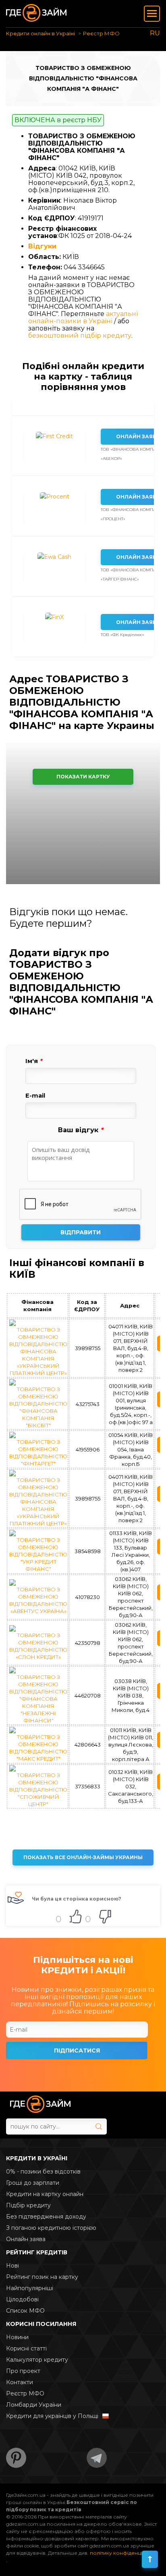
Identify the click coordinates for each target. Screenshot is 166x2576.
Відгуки (42, 246)
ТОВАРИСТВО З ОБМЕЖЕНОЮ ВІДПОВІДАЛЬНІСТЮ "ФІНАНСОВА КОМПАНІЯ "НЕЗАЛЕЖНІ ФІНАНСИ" (38, 1699)
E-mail (35, 1096)
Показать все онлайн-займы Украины (83, 1857)
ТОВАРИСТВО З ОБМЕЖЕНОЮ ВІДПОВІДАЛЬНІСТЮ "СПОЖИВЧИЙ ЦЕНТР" (38, 1790)
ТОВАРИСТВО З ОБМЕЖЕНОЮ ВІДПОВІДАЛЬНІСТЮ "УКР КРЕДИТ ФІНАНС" (38, 1554)
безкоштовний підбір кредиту (80, 336)
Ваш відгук (81, 1130)
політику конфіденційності (124, 2553)
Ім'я (34, 1061)
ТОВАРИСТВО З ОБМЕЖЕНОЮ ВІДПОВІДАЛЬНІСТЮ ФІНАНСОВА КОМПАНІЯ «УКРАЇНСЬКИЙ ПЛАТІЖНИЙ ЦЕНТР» (38, 1351)
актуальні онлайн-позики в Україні (83, 317)
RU (155, 33)
